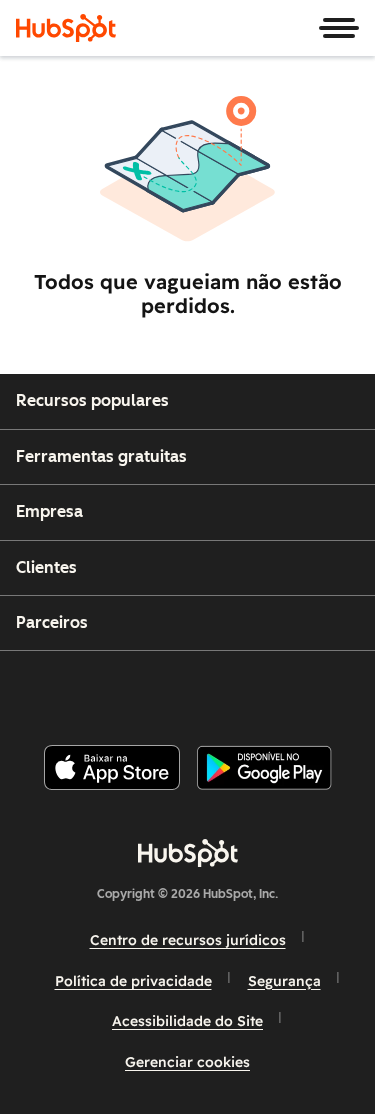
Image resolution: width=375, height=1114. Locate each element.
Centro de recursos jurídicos (188, 940)
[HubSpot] (66, 28)
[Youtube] (153, 689)
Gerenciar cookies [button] (187, 1062)
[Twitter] (203, 689)
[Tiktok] (354, 689)
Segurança (284, 981)
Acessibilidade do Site (187, 1021)
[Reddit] (304, 689)
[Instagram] (103, 689)
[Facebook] (52, 689)
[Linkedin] (254, 689)
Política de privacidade (133, 981)
